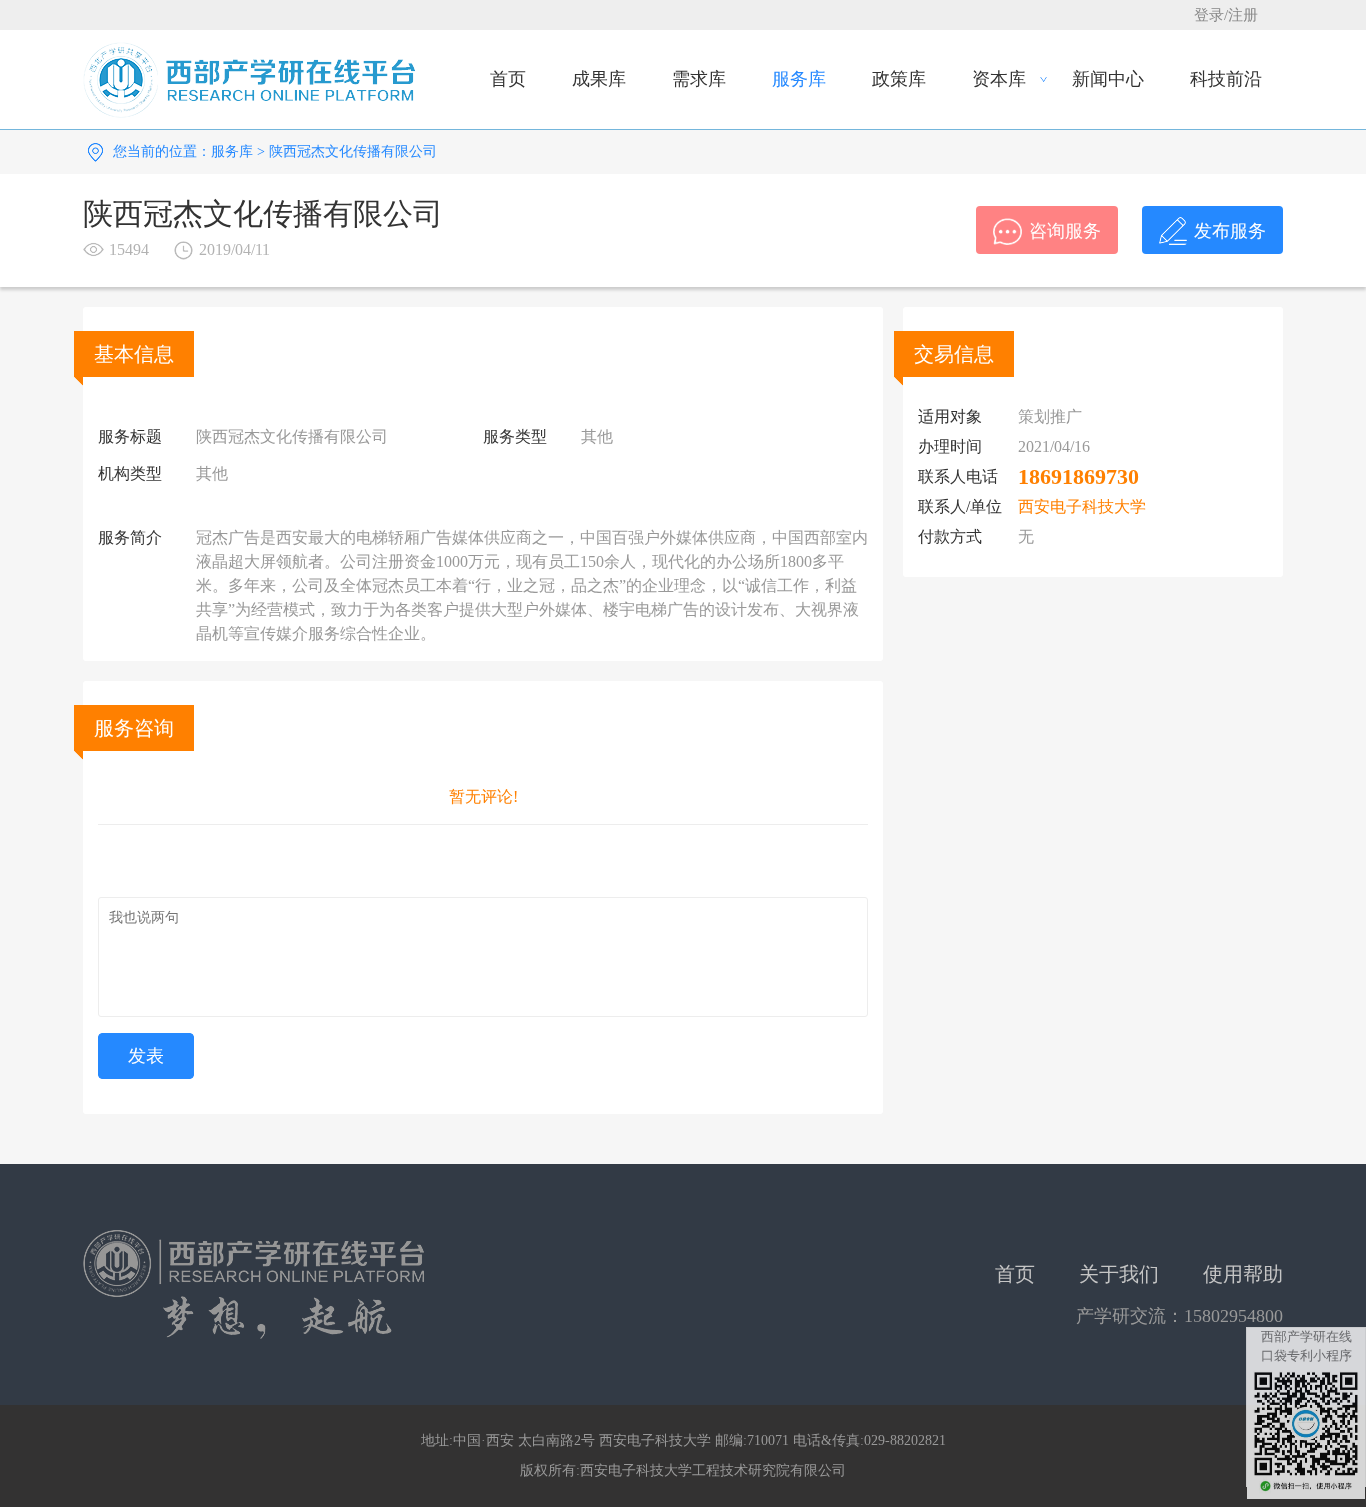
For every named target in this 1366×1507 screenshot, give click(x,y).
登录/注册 (1226, 15)
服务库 (799, 79)
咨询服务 (1065, 231)
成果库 (599, 79)
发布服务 (1230, 231)
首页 (508, 79)
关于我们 (1119, 1274)
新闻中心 (1108, 79)
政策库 (899, 79)
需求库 (699, 79)
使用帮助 (1243, 1274)
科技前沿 (1226, 79)
